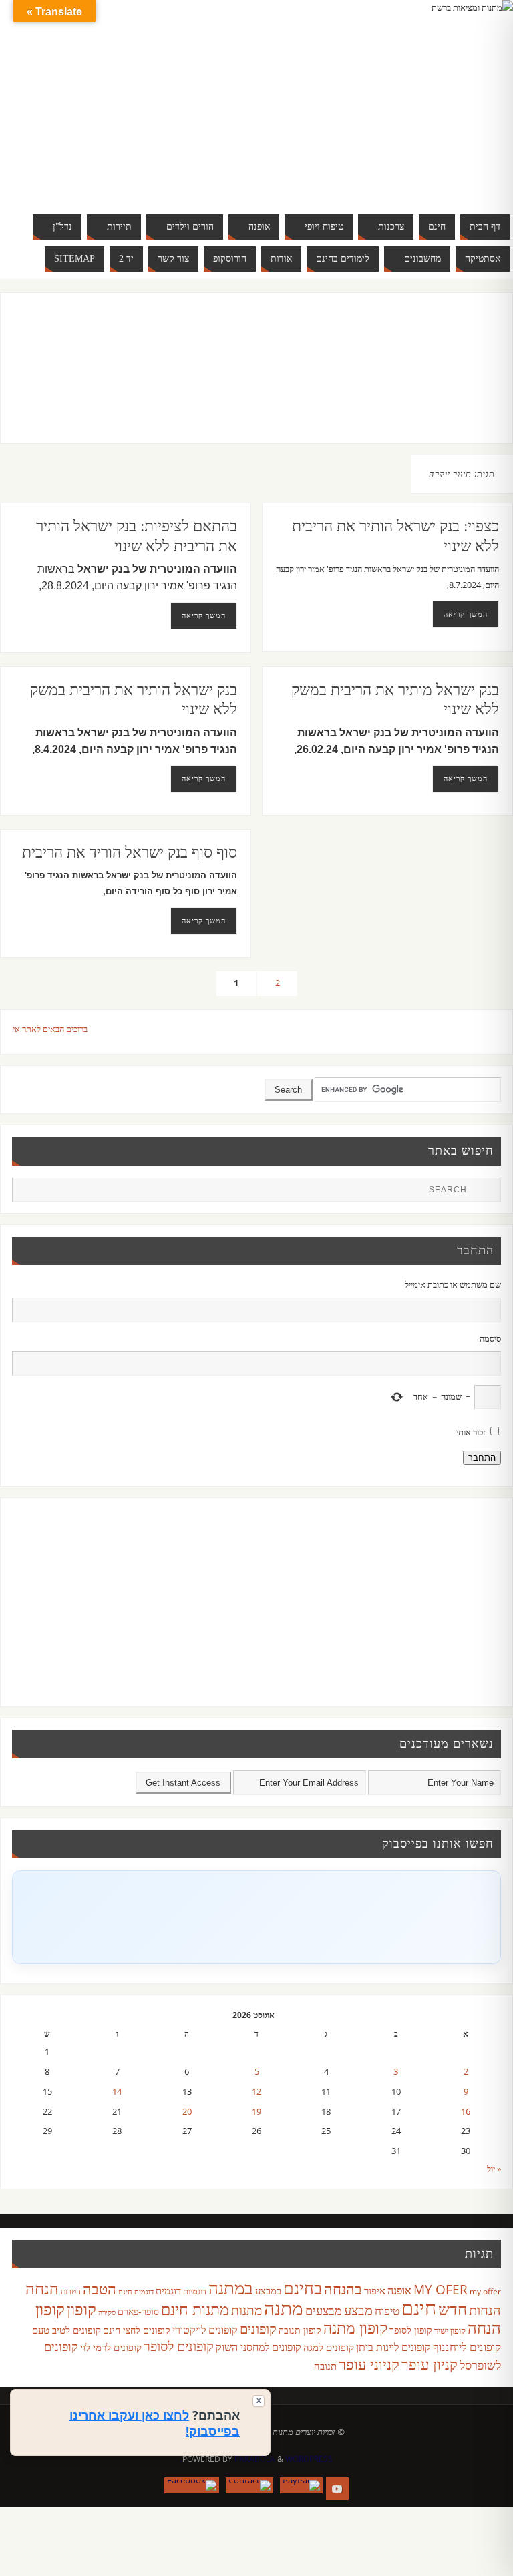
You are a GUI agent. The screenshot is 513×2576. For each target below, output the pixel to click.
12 (256, 2091)
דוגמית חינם (136, 2292)
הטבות (71, 2291)
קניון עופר (430, 2364)
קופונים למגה (329, 2347)
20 (187, 2111)
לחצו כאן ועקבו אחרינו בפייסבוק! (155, 2423)
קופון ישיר (450, 2331)
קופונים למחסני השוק (259, 2347)
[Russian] (382, 115)
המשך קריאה (204, 615)
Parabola (255, 2459)
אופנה (399, 2290)
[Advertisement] (243, 381)
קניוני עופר (369, 2364)
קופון (81, 2309)
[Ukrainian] (422, 115)
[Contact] (249, 2485)
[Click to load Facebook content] (256, 1917)
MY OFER (441, 2290)
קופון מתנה (355, 2328)
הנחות (485, 2310)
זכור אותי (471, 1432)
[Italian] (422, 99)
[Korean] (449, 99)
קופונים (258, 2328)
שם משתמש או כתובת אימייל (453, 1284)
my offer (485, 2291)
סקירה (107, 2312)
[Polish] (476, 99)
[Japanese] (436, 99)
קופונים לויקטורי (205, 2330)
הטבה (100, 2289)
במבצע (268, 2290)
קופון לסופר (411, 2330)
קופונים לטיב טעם (66, 2330)
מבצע (358, 2310)
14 (117, 2091)
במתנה (231, 2288)
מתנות (246, 2310)
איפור (375, 2290)
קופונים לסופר (179, 2346)
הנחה (42, 2288)
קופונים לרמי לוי (111, 2347)
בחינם (303, 2288)
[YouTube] (337, 2489)
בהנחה (343, 2289)
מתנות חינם (195, 2309)
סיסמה (490, 1338)
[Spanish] (409, 115)
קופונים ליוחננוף (467, 2347)
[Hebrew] (409, 99)
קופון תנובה (300, 2330)
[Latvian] (462, 99)
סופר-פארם (138, 2311)
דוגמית (168, 2290)
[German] (395, 99)
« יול (494, 2169)
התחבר (482, 1458)
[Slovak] (395, 115)
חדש (453, 2309)
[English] (382, 99)
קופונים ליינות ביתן (393, 2347)
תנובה (325, 2366)
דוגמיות (195, 2291)
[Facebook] (192, 2485)
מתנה (284, 2308)
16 (466, 2111)
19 (256, 2111)
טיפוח (387, 2311)
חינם (419, 2308)
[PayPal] (301, 2485)
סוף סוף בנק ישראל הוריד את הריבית (130, 853)
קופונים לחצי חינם (137, 2330)
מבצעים (324, 2310)
